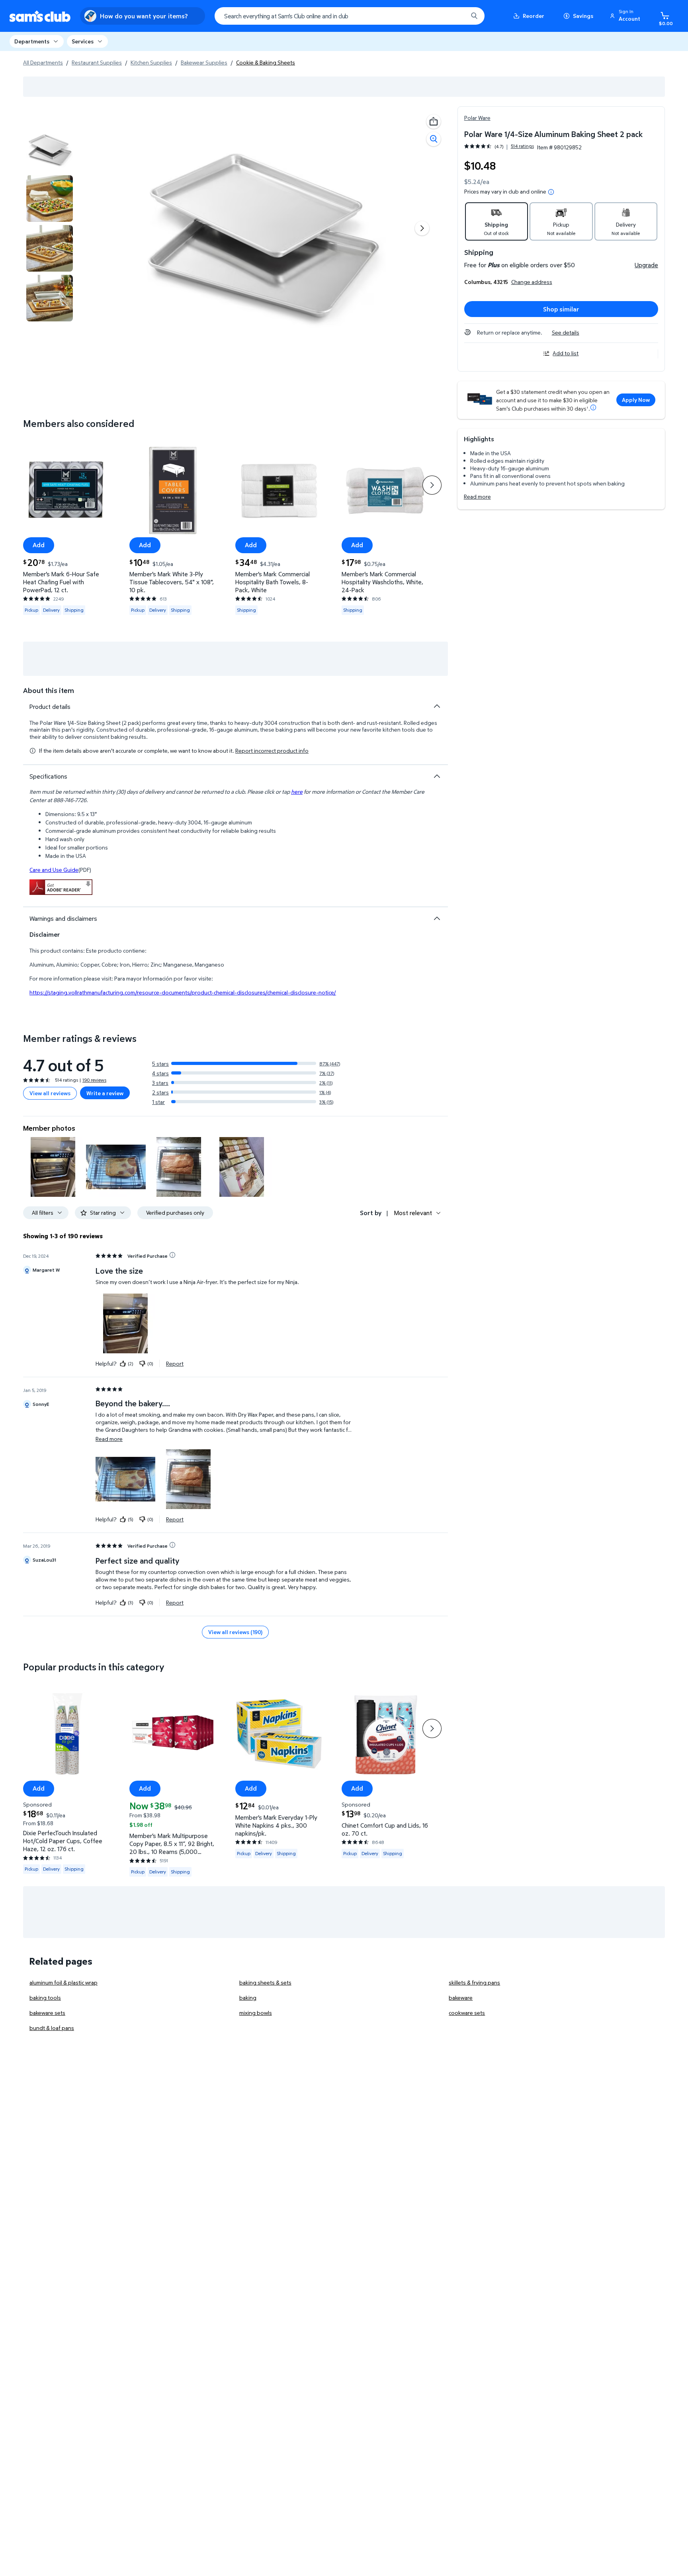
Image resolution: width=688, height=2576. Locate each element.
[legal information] (551, 192)
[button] (626, 16)
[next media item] (422, 228)
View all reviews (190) (235, 1632)
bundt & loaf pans (52, 2028)
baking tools (45, 1998)
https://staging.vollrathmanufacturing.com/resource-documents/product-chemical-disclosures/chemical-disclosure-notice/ (183, 992)
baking (248, 1998)
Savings (583, 16)
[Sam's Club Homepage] (40, 16)
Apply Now (636, 400)
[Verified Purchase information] (172, 1255)
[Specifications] (437, 776)
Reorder (534, 16)
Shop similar (561, 309)
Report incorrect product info (272, 751)
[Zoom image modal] (434, 139)
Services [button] (83, 41)
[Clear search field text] (456, 16)
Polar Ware (477, 118)
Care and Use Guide (54, 870)
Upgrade (646, 265)
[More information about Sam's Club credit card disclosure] (593, 407)
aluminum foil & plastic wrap (64, 1982)
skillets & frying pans (474, 1982)
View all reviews (50, 1093)
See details (566, 332)
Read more (477, 496)
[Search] (474, 16)
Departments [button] (32, 41)
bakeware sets (47, 2013)
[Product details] (437, 706)
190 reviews (94, 1080)
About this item (49, 690)
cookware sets (467, 2013)
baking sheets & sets (265, 1982)
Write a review (105, 1093)
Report (175, 1363)
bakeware (461, 1998)
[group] (499, 146)
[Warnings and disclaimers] (437, 918)
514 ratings (522, 146)
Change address (532, 282)
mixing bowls (256, 2013)
